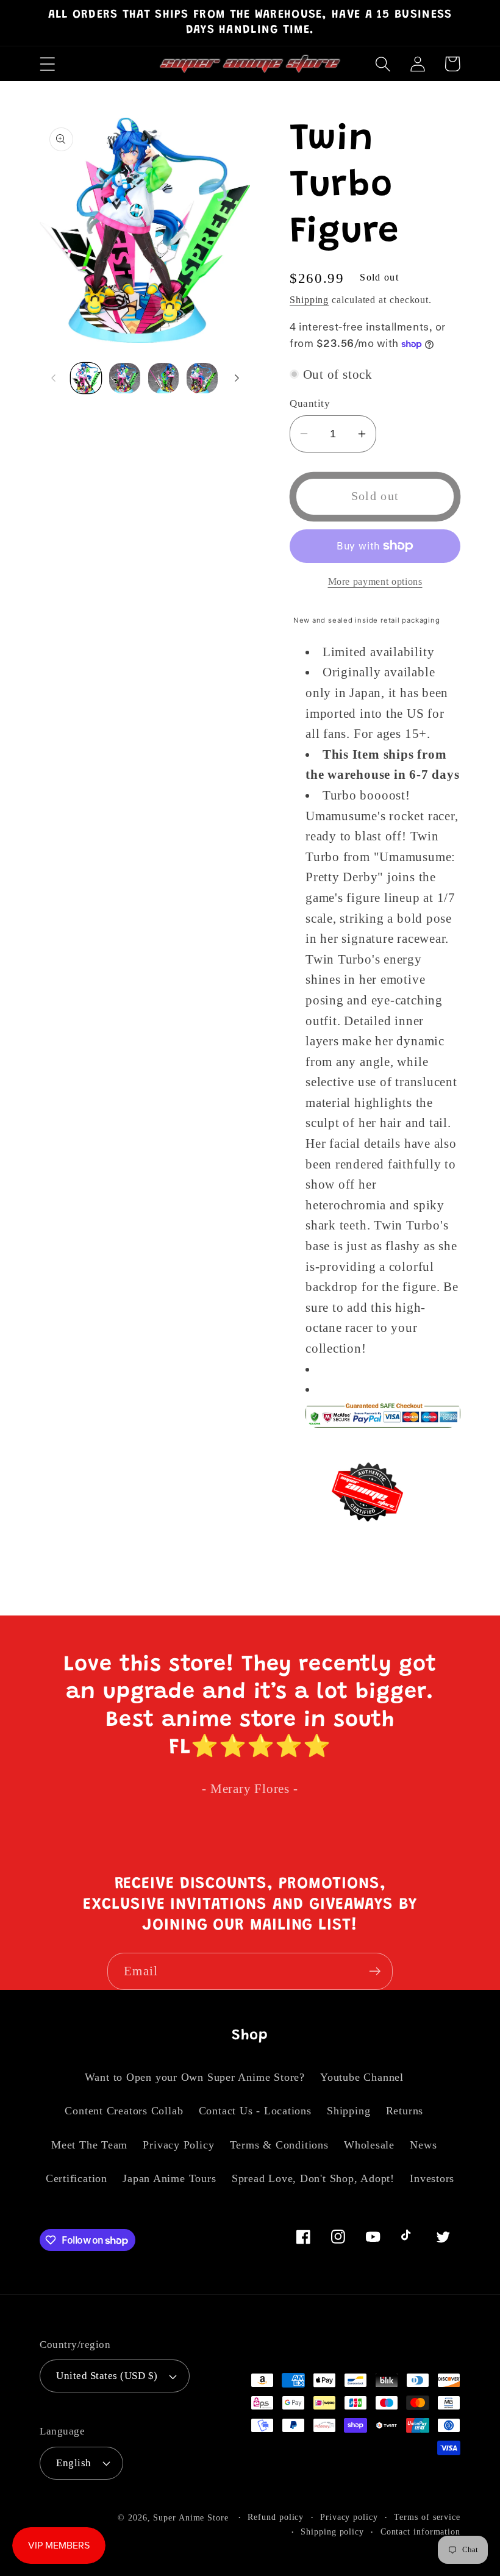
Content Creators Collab (124, 2111)
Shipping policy (332, 2531)
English (74, 2463)
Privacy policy (349, 2517)
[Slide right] (237, 378)
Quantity (310, 403)
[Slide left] (53, 378)
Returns (405, 2111)
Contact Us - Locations (255, 2111)
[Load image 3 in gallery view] (164, 378)
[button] (47, 64)
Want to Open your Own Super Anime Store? (195, 2077)
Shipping (309, 300)
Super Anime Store (191, 2517)
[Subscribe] (375, 1971)
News (423, 2145)
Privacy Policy (178, 2145)
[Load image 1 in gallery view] (86, 378)
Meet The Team (89, 2145)
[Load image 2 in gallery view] (125, 378)
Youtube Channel (362, 2077)
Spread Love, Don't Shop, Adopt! (313, 2178)
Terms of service (427, 2517)
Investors (432, 2178)
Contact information (420, 2531)
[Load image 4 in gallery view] (202, 378)
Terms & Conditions (279, 2145)
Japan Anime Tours (169, 2178)
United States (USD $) (107, 2376)
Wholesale (369, 2145)
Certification (77, 2178)
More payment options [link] (375, 581)
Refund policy (276, 2517)
